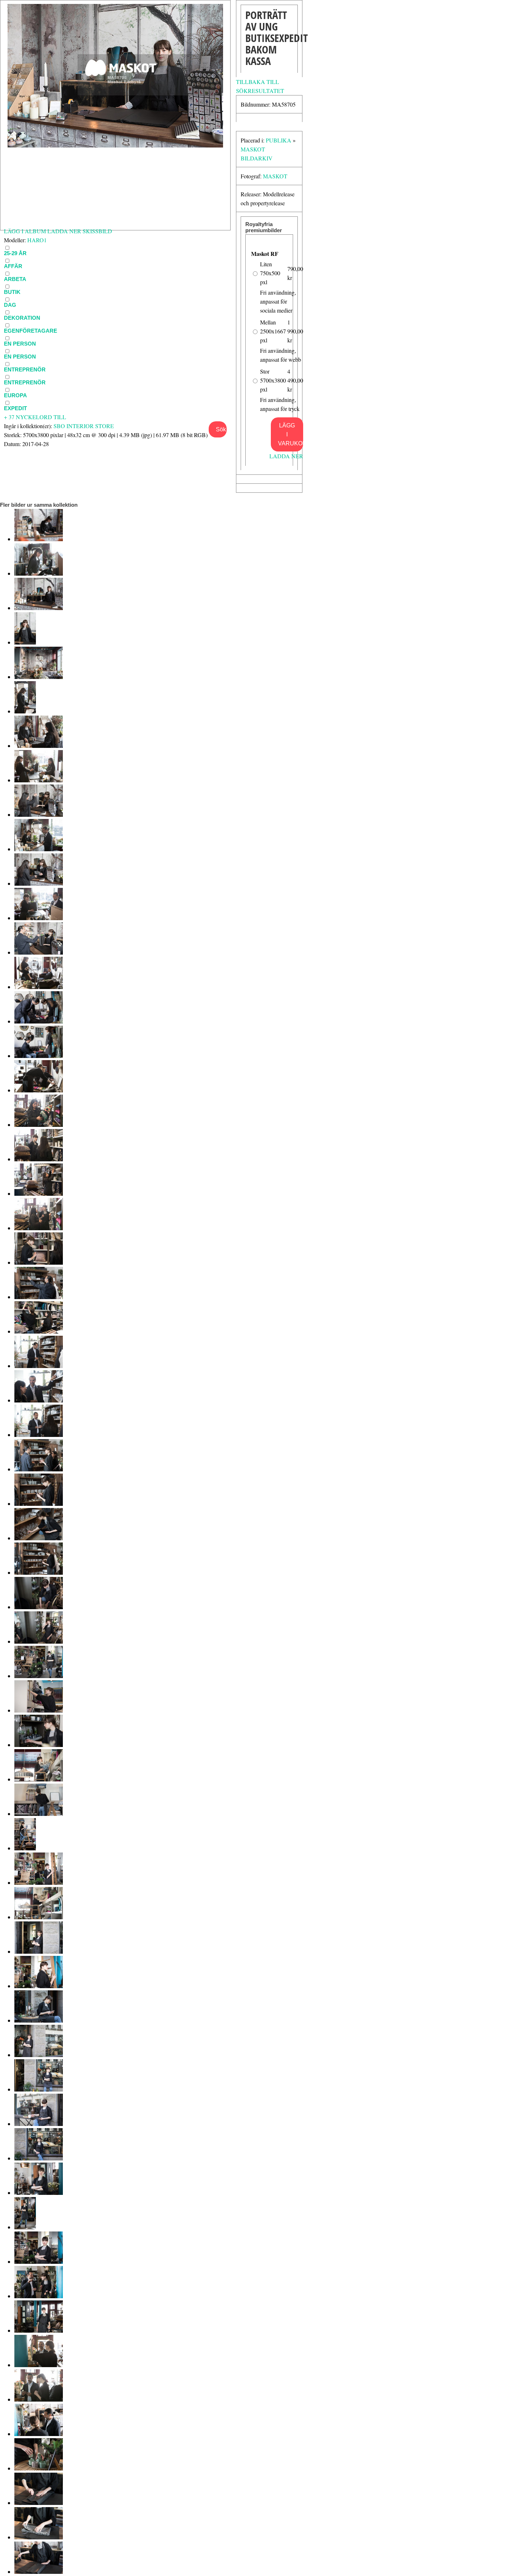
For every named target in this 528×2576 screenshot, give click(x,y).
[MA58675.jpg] (39, 1641)
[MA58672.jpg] (39, 1745)
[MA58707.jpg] (39, 539)
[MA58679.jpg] (39, 1504)
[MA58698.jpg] (39, 849)
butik (12, 292)
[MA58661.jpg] (39, 2124)
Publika (279, 140)
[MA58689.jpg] (39, 1159)
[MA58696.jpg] (39, 918)
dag (10, 305)
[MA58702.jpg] (25, 711)
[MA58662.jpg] (39, 2089)
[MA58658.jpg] (25, 2227)
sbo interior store (84, 426)
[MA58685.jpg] (39, 1297)
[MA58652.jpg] (39, 2434)
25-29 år (15, 253)
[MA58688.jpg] (39, 1193)
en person (20, 357)
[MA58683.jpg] (39, 1366)
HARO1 (37, 240)
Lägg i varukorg (291, 434)
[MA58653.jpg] (39, 2399)
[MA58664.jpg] (39, 2020)
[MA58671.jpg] (39, 1779)
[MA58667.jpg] (39, 1917)
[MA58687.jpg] (39, 1228)
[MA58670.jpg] (39, 1814)
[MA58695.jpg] (39, 952)
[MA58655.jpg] (39, 2330)
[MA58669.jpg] (25, 1848)
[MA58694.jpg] (39, 987)
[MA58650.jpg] (39, 2503)
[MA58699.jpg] (39, 814)
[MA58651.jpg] (39, 2468)
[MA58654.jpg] (39, 2365)
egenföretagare (31, 331)
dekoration (22, 318)
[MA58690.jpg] (39, 1125)
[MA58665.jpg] (39, 1986)
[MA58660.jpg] (39, 2158)
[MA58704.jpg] (25, 642)
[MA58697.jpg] (39, 883)
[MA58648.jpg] (39, 2572)
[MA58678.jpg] (39, 1538)
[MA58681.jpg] (39, 1435)
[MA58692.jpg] (39, 1056)
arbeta (15, 279)
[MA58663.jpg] (39, 2055)
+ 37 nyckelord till (35, 417)
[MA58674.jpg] (39, 1676)
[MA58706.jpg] (39, 573)
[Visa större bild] (115, 145)
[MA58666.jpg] (39, 1951)
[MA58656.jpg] (39, 2296)
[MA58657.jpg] (39, 2261)
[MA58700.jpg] (39, 780)
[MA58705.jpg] (39, 608)
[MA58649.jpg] (39, 2537)
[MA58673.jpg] (39, 1710)
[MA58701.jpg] (39, 746)
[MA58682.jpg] (39, 1400)
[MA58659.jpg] (39, 2193)
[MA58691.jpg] (39, 1090)
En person (20, 344)
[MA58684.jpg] (39, 1331)
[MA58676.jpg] (39, 1607)
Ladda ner (286, 456)
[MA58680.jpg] (39, 1469)
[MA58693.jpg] (39, 1021)
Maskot (275, 176)
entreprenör (25, 369)
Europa (15, 395)
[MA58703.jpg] (39, 677)
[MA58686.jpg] (39, 1262)
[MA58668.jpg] (39, 1882)
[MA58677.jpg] (39, 1572)
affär (13, 266)
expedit (15, 408)
